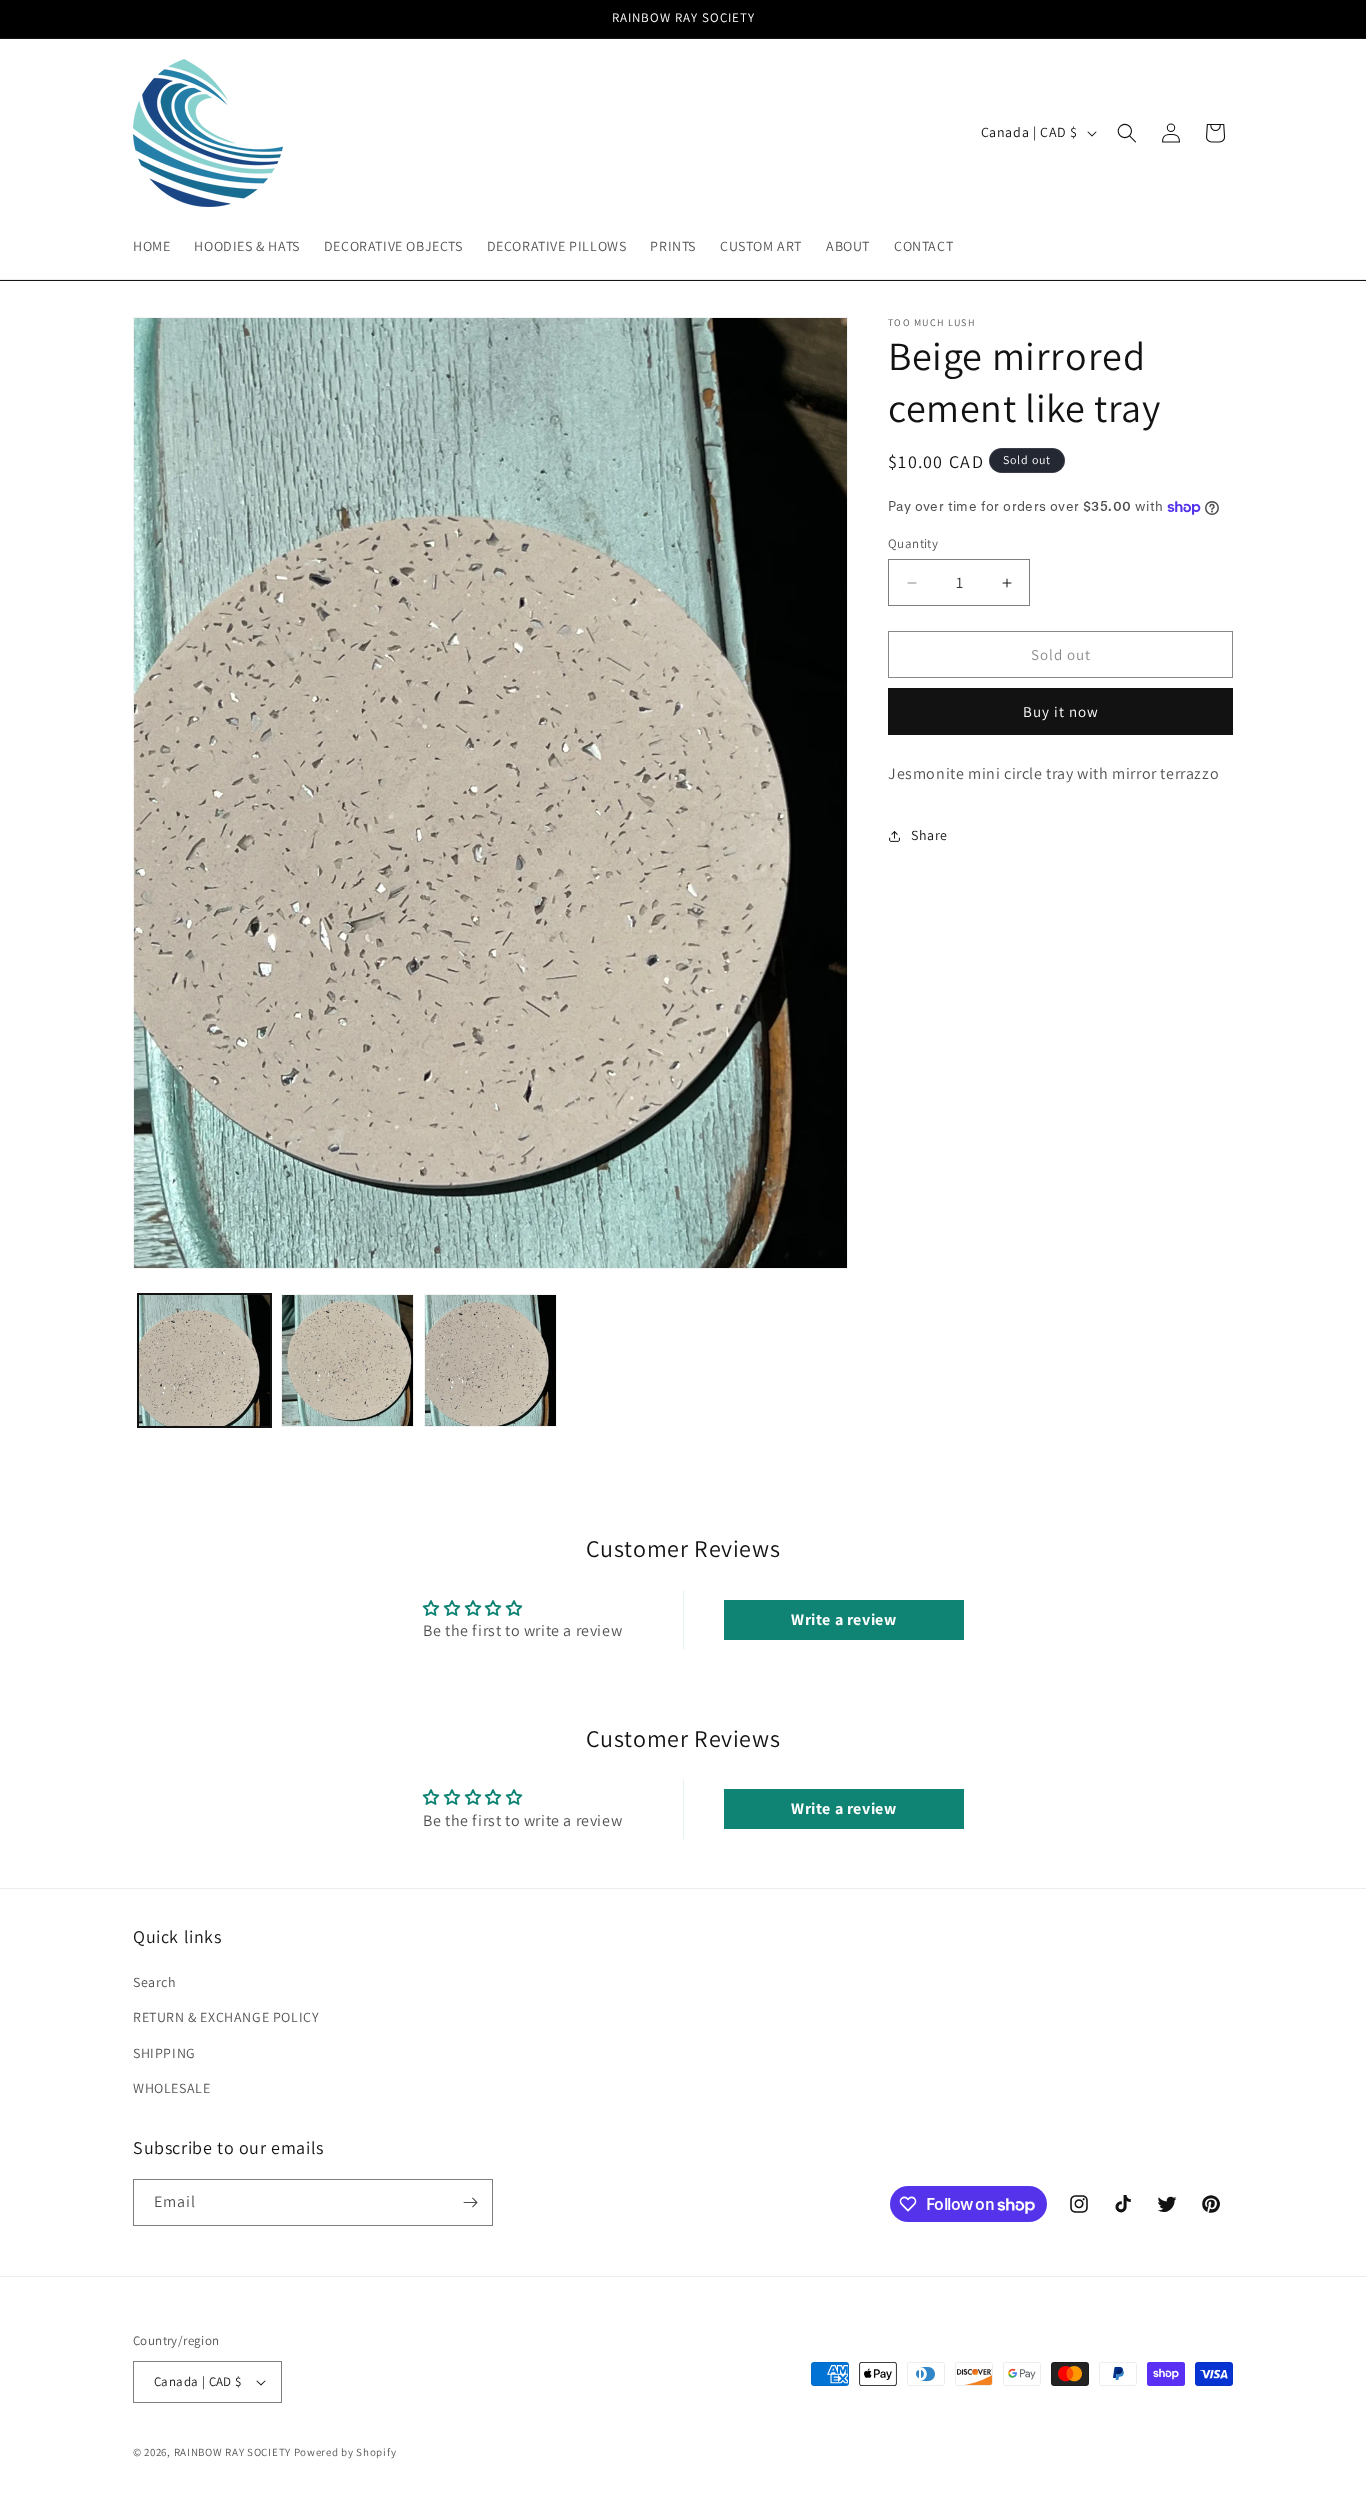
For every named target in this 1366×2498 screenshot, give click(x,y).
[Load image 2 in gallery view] (347, 1360)
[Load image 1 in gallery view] (204, 1360)
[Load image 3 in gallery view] (490, 1360)
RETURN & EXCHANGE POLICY (226, 2017)
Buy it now (1061, 711)
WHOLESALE (171, 2088)
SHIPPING (164, 2052)
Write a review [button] (843, 1619)
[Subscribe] (470, 2202)
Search (155, 1982)
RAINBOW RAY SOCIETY (232, 2452)
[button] (1127, 133)
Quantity (913, 543)
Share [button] (929, 836)
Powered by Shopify (345, 2452)
